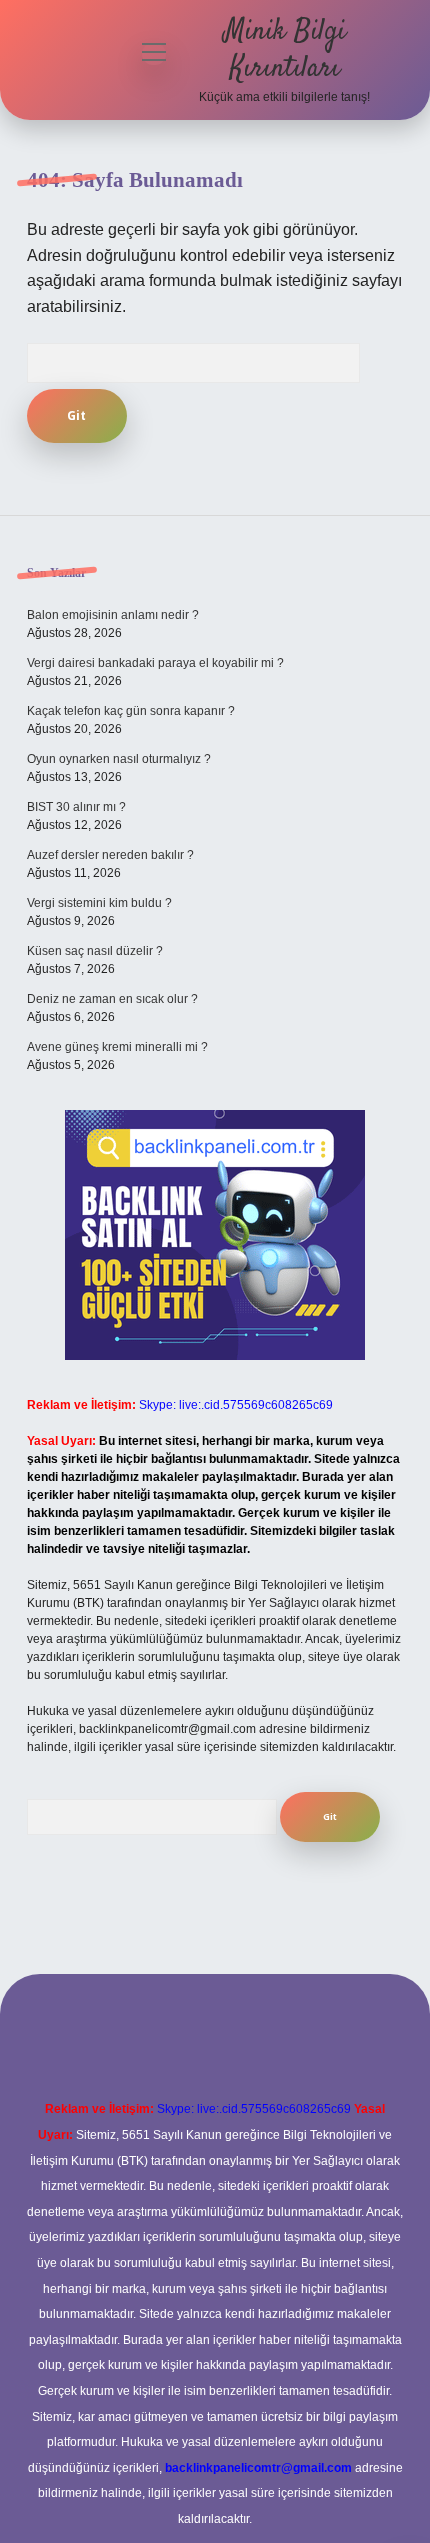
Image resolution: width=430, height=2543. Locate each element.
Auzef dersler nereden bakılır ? (110, 855)
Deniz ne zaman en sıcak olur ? (112, 999)
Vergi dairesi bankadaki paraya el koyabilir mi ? (155, 663)
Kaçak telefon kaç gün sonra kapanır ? (131, 711)
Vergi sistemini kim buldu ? (99, 903)
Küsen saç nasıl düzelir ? (95, 951)
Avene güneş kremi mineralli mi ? (117, 1047)
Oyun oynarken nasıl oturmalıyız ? (119, 759)
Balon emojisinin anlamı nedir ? (113, 615)
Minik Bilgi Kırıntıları (285, 50)
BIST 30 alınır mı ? (76, 807)
